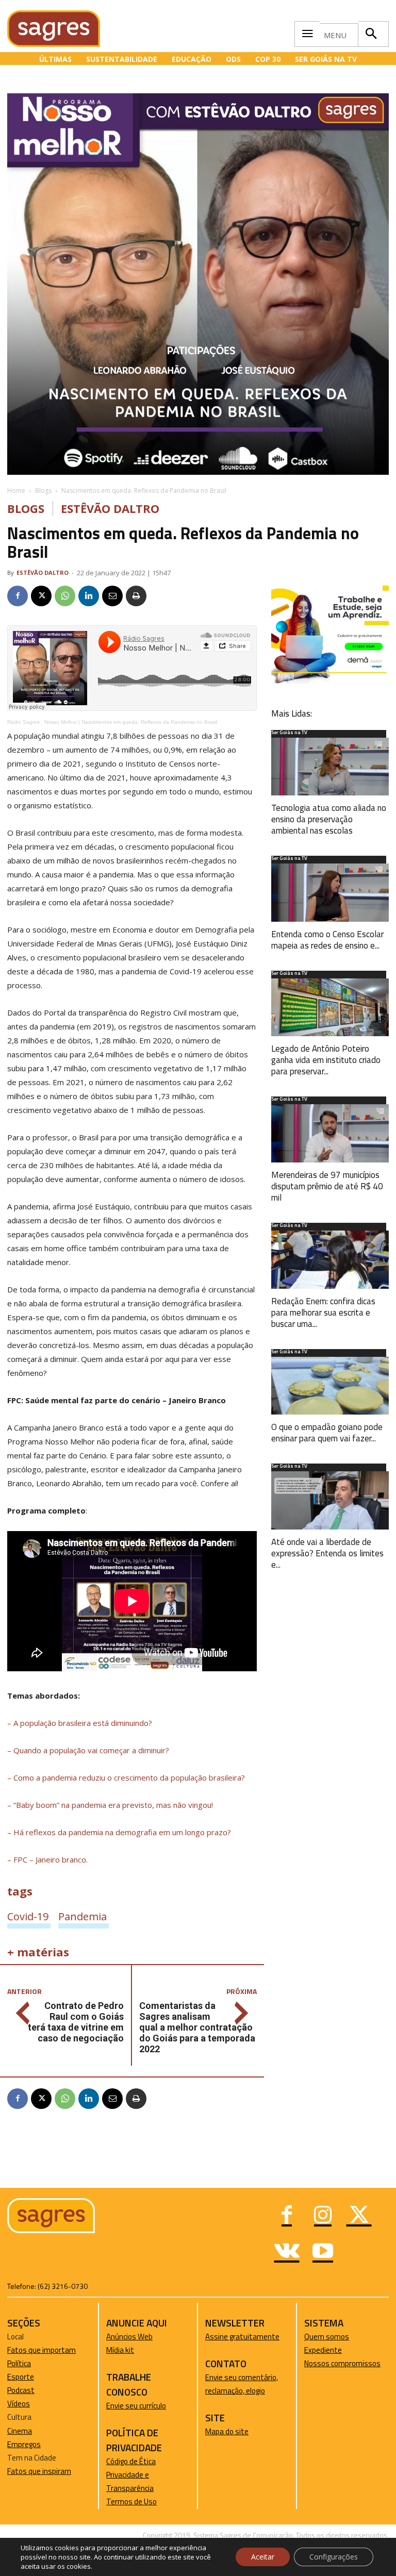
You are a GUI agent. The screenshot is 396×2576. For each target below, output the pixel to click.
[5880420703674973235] (330, 681)
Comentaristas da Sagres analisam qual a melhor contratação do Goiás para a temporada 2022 (197, 2027)
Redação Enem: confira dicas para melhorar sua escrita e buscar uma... (323, 1312)
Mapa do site (227, 2431)
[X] (41, 596)
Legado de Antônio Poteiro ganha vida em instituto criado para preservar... (326, 1060)
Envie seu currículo (136, 2406)
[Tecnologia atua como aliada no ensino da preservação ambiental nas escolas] (330, 767)
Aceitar (263, 2557)
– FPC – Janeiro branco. (47, 1859)
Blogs (43, 491)
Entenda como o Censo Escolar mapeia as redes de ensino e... (327, 940)
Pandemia (82, 1916)
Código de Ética (131, 2461)
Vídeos (19, 2404)
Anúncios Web (129, 2337)
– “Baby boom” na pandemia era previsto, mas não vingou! (110, 1805)
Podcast (21, 2390)
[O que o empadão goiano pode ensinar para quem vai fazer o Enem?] (330, 1386)
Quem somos (327, 2337)
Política (19, 2363)
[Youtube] (323, 2252)
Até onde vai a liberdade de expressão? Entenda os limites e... (327, 1553)
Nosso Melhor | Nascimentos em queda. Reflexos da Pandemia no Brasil (131, 722)
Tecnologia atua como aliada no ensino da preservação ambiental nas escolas (329, 819)
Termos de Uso (131, 2502)
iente (333, 2350)
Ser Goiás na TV (289, 733)
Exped (314, 2350)
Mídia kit (120, 2350)
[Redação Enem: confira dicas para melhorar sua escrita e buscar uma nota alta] (330, 1260)
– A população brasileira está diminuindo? (80, 1723)
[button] (371, 34)
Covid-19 (28, 1916)
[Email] (112, 596)
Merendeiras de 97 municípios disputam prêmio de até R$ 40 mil (327, 1186)
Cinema (20, 2431)
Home (16, 491)
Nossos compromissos (342, 2363)
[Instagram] (323, 2216)
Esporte (21, 2377)
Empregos (24, 2444)
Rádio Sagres (23, 722)
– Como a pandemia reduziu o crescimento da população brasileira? (126, 1777)
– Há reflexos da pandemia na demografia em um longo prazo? (119, 1832)
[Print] (136, 596)
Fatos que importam (42, 2350)
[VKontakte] (287, 2252)
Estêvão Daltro (110, 509)
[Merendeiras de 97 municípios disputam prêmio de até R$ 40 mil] (330, 1133)
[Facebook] (18, 596)
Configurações (334, 2557)
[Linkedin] (89, 596)
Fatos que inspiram (39, 2471)
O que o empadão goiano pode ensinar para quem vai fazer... (327, 1433)
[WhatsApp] (65, 596)
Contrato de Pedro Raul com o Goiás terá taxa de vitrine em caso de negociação (76, 2022)
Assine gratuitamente (242, 2337)
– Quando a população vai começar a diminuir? (88, 1750)
